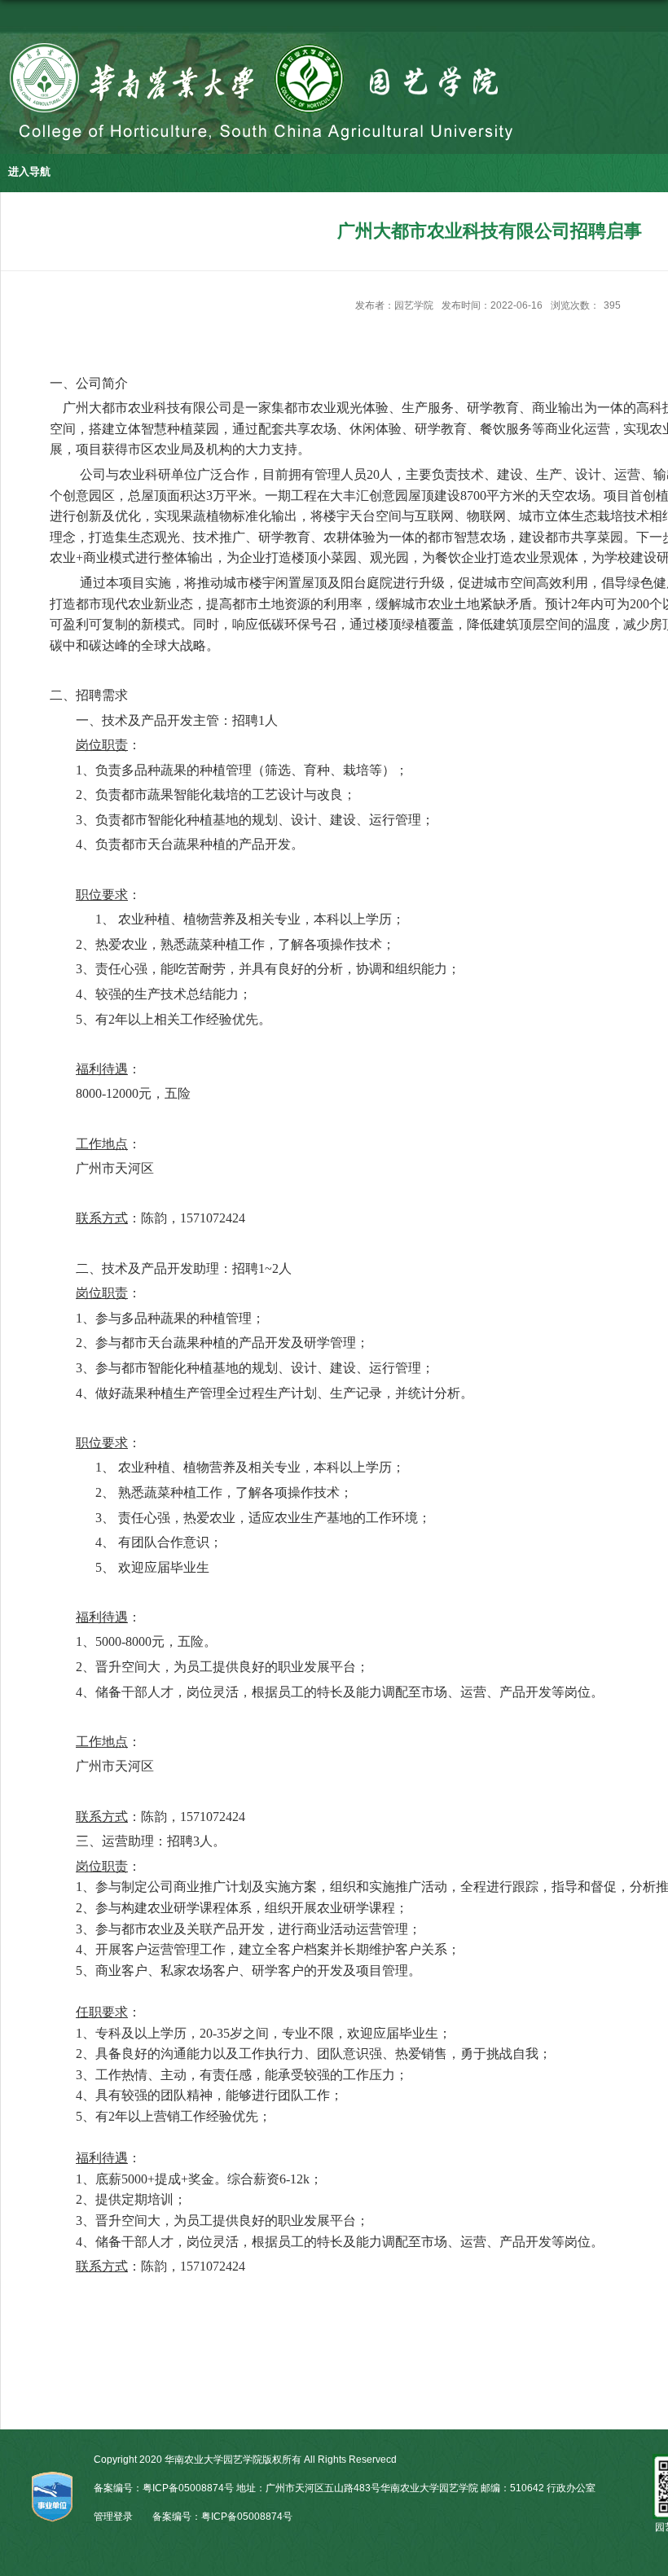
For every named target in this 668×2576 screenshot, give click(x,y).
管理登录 (113, 2517)
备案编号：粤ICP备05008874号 (222, 2517)
